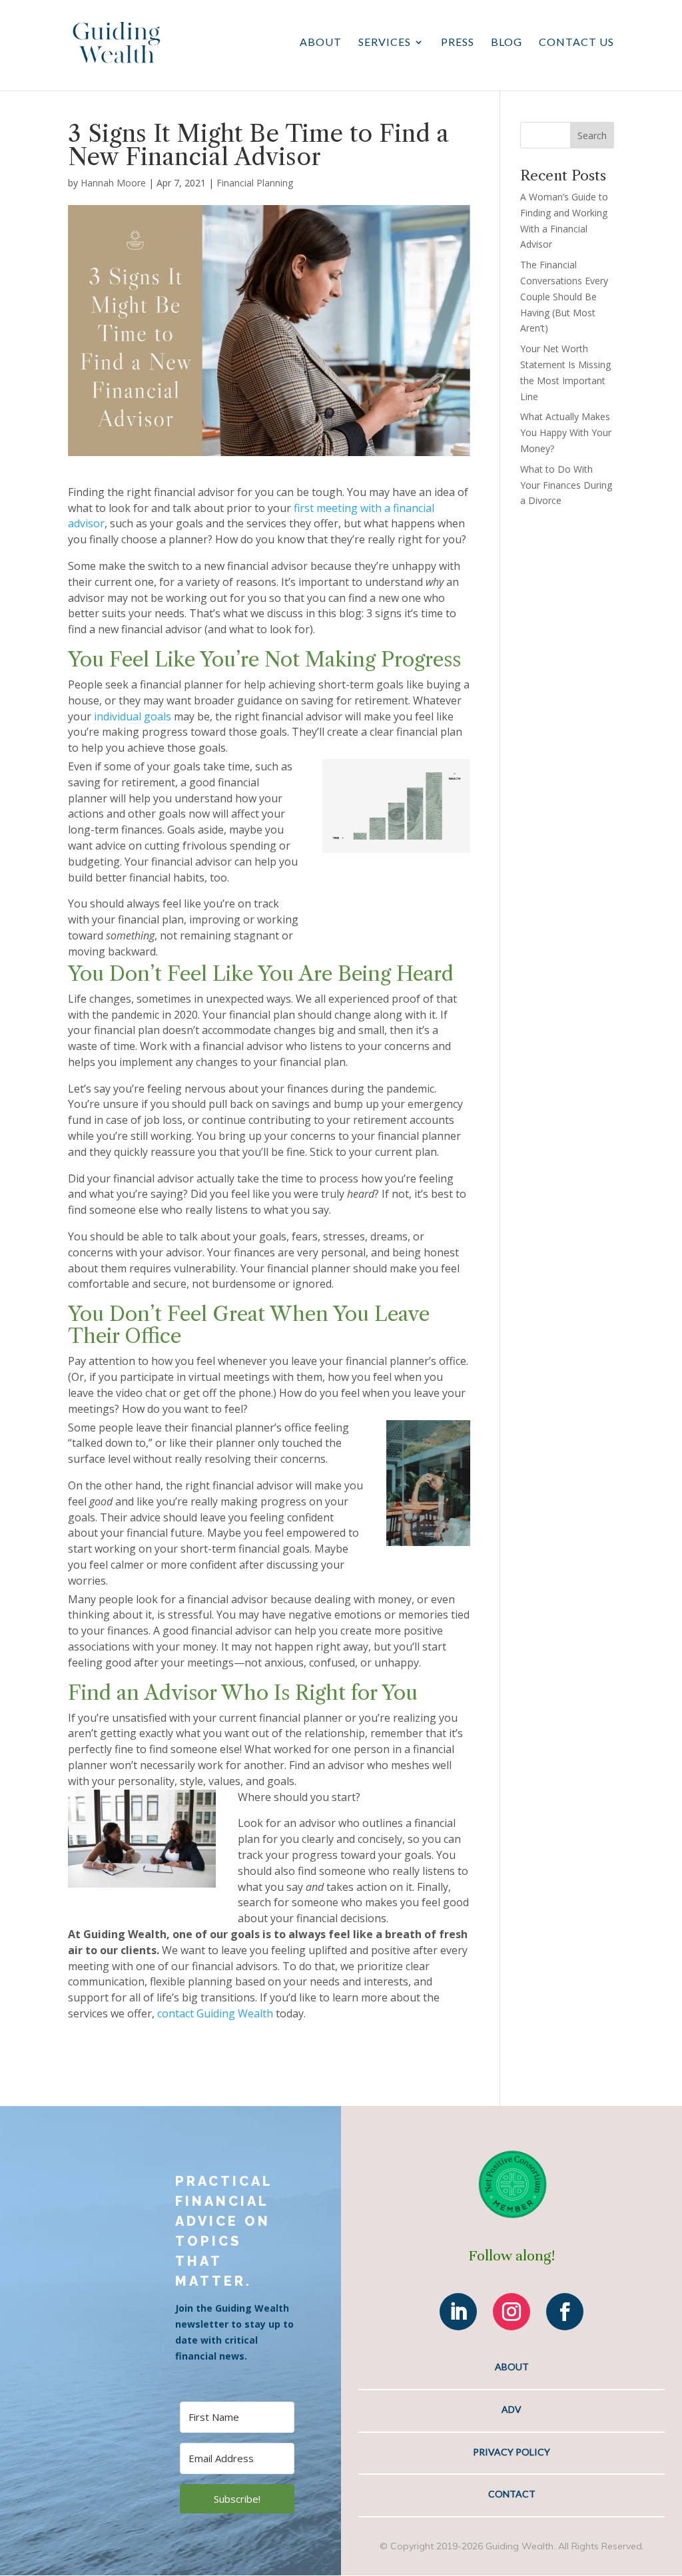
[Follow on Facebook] (565, 2312)
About (321, 43)
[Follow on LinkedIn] (458, 2312)
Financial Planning (255, 183)
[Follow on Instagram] (511, 2312)
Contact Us (576, 43)
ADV (511, 2409)
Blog (507, 43)
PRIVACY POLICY (511, 2452)
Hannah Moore (113, 183)
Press (458, 43)
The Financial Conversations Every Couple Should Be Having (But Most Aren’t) (564, 296)
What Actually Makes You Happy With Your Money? (566, 432)
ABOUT (512, 2367)
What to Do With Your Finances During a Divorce (566, 485)
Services (385, 43)
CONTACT (512, 2494)
